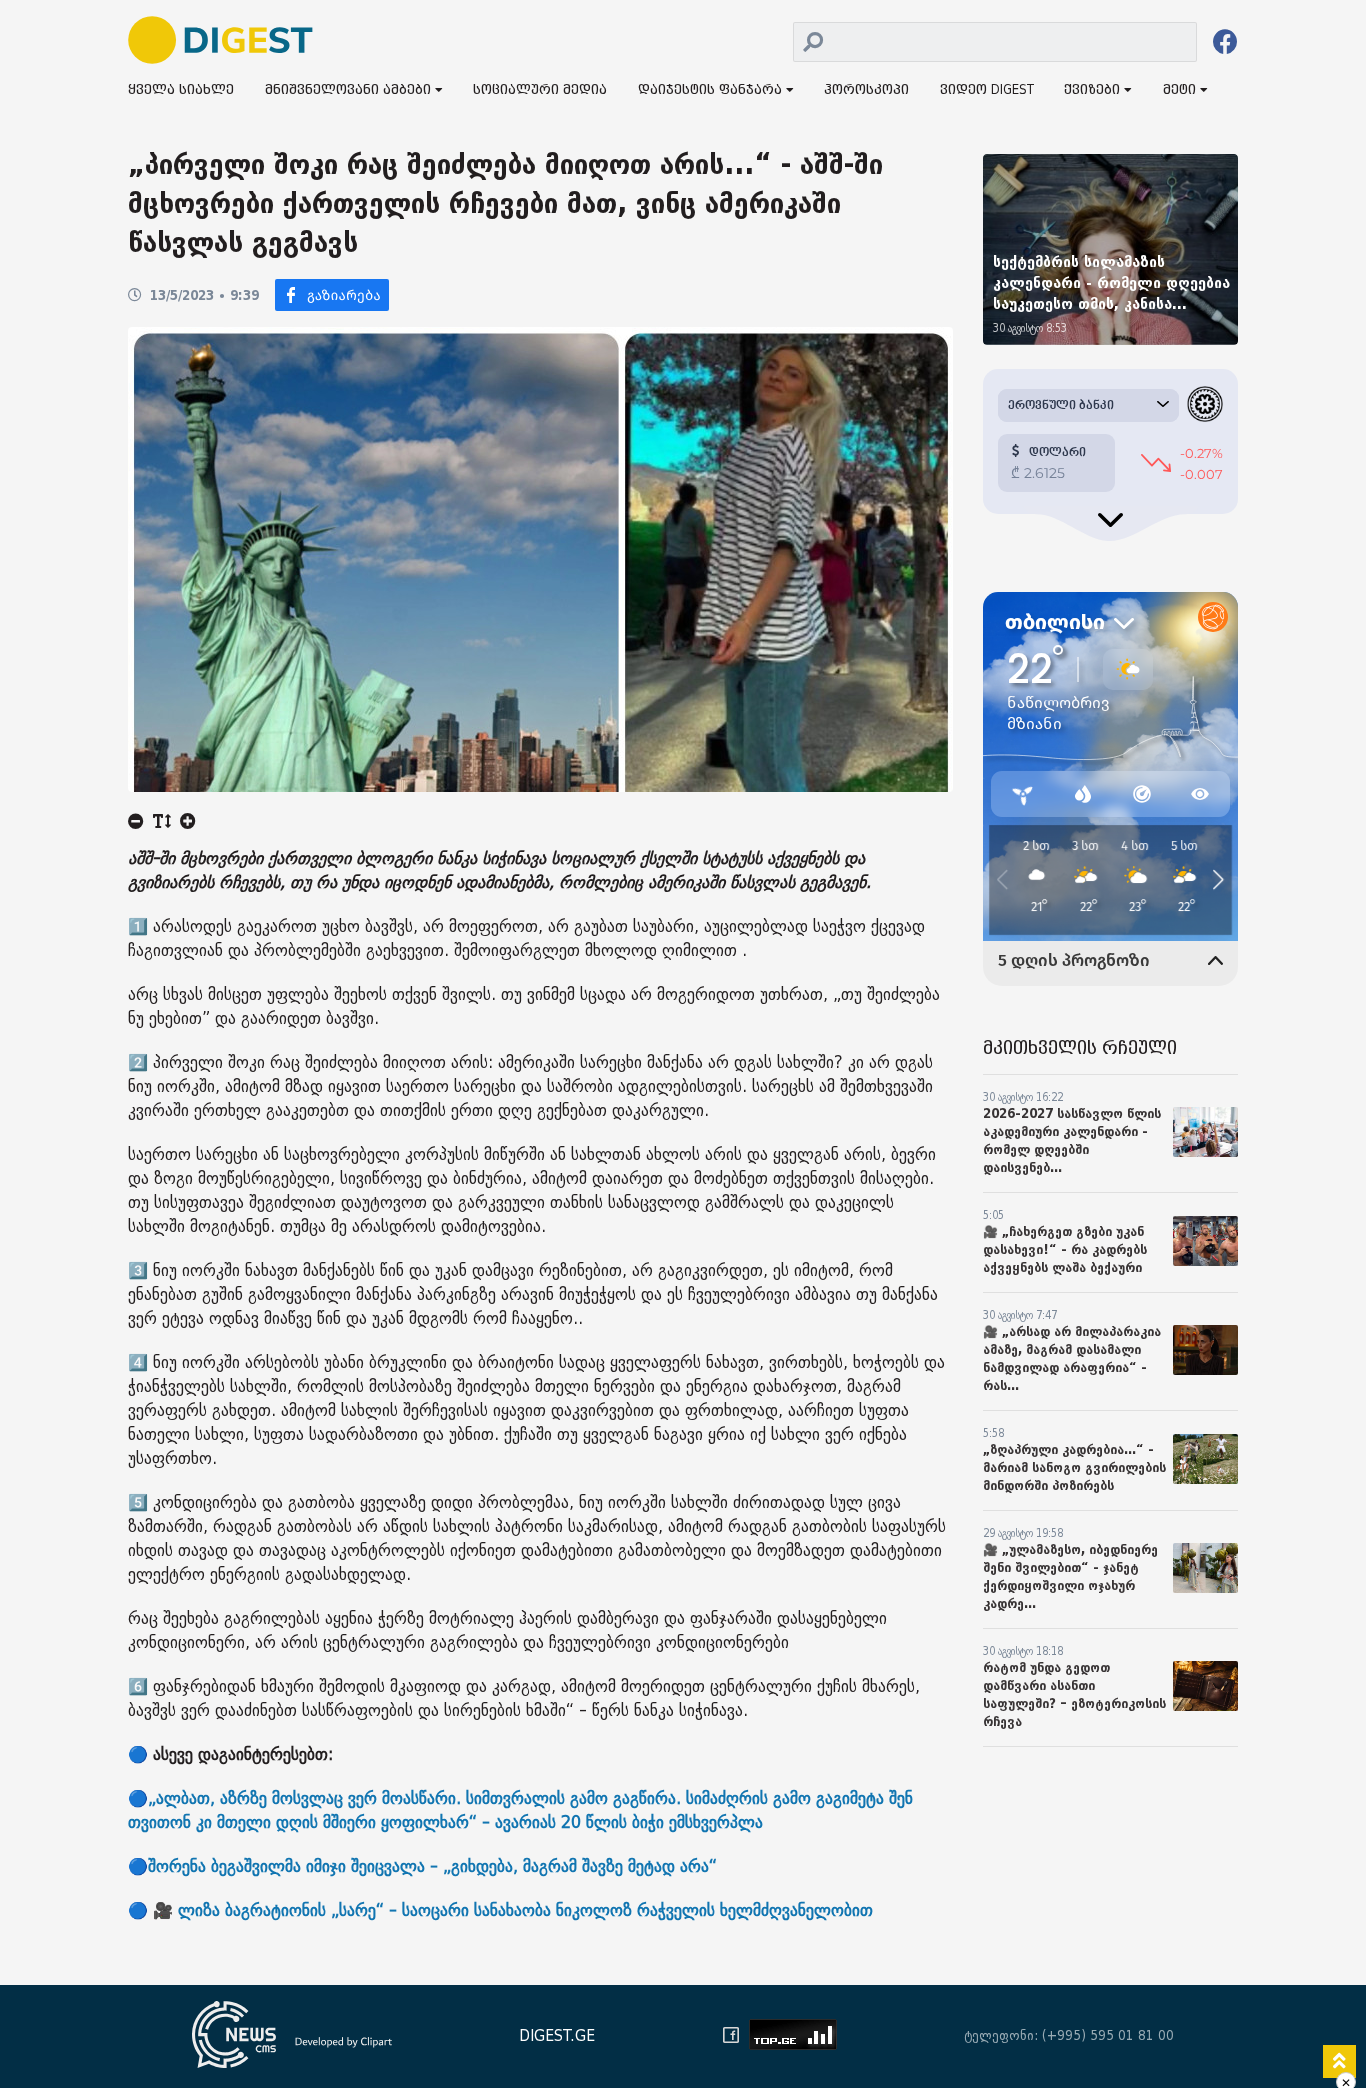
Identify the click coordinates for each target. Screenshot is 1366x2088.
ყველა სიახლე (181, 90)
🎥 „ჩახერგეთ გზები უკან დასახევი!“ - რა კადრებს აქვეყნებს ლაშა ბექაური (1065, 1249)
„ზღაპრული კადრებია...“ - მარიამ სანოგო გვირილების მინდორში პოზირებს (1074, 1467)
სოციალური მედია (540, 90)
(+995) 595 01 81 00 (1108, 2035)
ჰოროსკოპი (866, 90)
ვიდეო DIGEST (987, 90)
